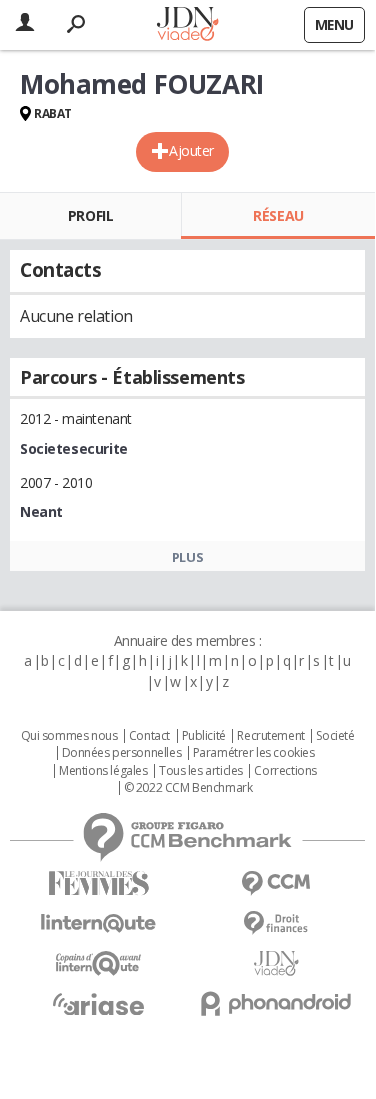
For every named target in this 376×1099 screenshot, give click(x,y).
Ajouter (191, 150)
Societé (335, 736)
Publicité (204, 736)
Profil (90, 215)
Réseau (278, 215)
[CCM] (277, 883)
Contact (149, 736)
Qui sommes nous (69, 736)
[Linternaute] (99, 923)
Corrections (285, 771)
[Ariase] (99, 1004)
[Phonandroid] (277, 1003)
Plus (187, 557)
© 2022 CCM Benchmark (188, 788)
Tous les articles (201, 771)
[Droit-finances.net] (277, 923)
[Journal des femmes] (99, 883)
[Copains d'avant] (99, 963)
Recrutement (270, 736)
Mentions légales (103, 771)
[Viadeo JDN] (277, 963)
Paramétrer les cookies (254, 753)
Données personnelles (122, 753)
